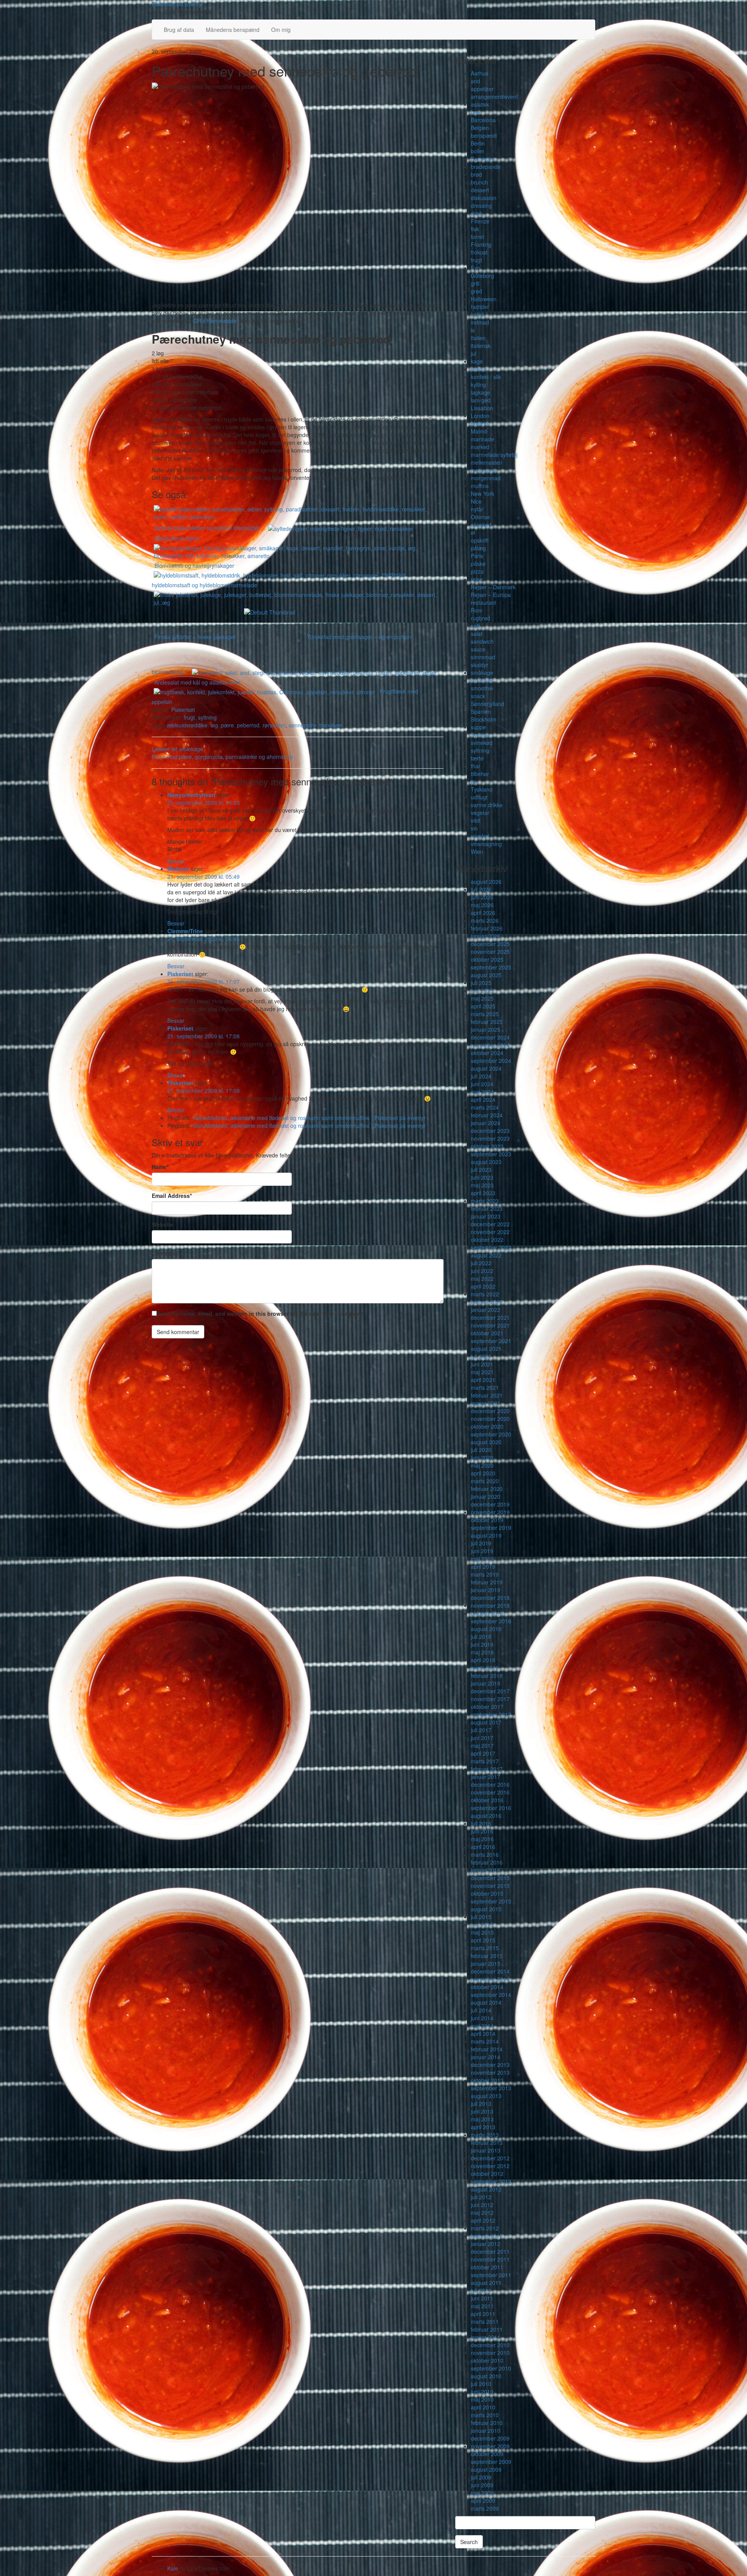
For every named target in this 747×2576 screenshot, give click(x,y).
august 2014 (486, 2002)
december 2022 (490, 1224)
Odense (480, 517)
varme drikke (487, 805)
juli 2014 (481, 2010)
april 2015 (483, 1940)
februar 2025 (487, 1022)
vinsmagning (486, 844)
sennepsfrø (302, 725)
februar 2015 (487, 1956)
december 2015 (490, 1878)
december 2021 (490, 1317)
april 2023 (483, 1193)
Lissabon (482, 408)
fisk (475, 229)
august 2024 (486, 1068)
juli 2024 (481, 1076)
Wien (477, 852)
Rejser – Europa (491, 595)
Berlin (478, 143)
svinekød (482, 743)
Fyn (475, 268)
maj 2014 (482, 2026)
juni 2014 (482, 2018)
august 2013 (486, 2096)
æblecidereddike (187, 725)
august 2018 (486, 1629)
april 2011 (483, 2314)
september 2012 (491, 2181)
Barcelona (483, 120)
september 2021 (491, 1341)
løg (214, 725)
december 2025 (490, 944)
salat (477, 634)
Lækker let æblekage (177, 749)
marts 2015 (485, 1948)
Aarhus (480, 73)
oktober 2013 (487, 2080)
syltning (207, 717)
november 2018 (490, 1605)
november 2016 (490, 1792)
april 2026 (483, 913)
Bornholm (483, 159)
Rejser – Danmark (493, 587)
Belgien (480, 128)
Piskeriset (183, 709)
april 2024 (483, 1099)
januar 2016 (486, 1870)
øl (473, 532)
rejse (477, 579)
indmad (480, 322)
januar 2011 (486, 2337)
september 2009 (491, 2462)
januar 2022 (486, 1310)
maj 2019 (482, 1559)
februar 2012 (487, 2236)
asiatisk (480, 104)
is (473, 330)
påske (478, 564)
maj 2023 (482, 1185)
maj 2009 (482, 2493)
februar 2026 (487, 928)
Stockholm (484, 719)
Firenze (480, 221)
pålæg (478, 548)
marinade (482, 439)
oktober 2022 (487, 1240)
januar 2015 (486, 1963)
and (475, 81)
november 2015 (490, 1886)
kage (477, 361)
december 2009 (490, 2438)
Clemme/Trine (185, 931)
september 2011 (491, 2275)
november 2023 (490, 1138)
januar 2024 (486, 1123)
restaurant (483, 602)
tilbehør (480, 774)
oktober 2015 (487, 1893)
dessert (480, 190)
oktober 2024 (487, 1053)
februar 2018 (487, 1675)
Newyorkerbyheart (191, 795)
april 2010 (483, 2407)
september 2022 (491, 1247)
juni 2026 (482, 897)
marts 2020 (485, 1481)
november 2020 (490, 1419)
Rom (477, 610)
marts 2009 (485, 2508)
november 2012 (490, 2166)
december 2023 (490, 1131)
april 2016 (483, 1847)
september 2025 (491, 967)
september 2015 (491, 1901)
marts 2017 (485, 1761)
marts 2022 (485, 1294)
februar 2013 (487, 2142)
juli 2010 (481, 2384)
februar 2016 (487, 1862)
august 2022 (486, 1255)
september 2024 (491, 1061)
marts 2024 (485, 1107)
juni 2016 (482, 1831)
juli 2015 (481, 1917)
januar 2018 (486, 1683)
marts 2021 (485, 1387)
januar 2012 (486, 2244)
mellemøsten (487, 462)
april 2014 (483, 2033)
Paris (477, 556)
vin (474, 828)
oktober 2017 (487, 1707)
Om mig (281, 30)
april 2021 (483, 1380)
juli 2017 (481, 1730)
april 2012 (483, 2220)
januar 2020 (486, 1496)
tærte (477, 758)
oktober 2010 (487, 2360)
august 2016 (486, 1816)
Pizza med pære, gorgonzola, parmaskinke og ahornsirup (222, 757)
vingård (480, 836)
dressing (481, 205)
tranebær (331, 725)
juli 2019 (481, 1543)
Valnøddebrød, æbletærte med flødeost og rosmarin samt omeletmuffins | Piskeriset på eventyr (309, 1118)
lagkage (480, 392)
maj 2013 (482, 2119)
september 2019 (491, 1528)
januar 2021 (486, 1403)
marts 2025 (485, 1014)
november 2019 (490, 1512)
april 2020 (483, 1473)
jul (473, 353)
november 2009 (490, 2446)
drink (477, 213)
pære (227, 725)
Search (469, 2542)
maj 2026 (482, 905)
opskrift (480, 540)
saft (475, 626)
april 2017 (483, 1753)
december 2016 (490, 1784)
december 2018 (490, 1598)
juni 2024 (482, 1084)
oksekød (481, 525)
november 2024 (490, 1045)
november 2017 (490, 1699)
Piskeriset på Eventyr (178, 4)
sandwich (482, 641)
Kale (173, 2568)
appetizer (482, 89)
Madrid (479, 423)
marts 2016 (485, 1854)
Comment (164, 1253)
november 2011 (490, 2259)
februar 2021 (487, 1395)
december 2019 (490, 1504)
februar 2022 (487, 1302)
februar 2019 (487, 1582)
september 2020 (491, 1434)
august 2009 (486, 2469)
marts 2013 (485, 2135)
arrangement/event (494, 97)
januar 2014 (486, 2057)
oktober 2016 (487, 1800)
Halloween (484, 299)
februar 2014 (487, 2049)
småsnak (482, 680)
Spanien (481, 711)
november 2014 (490, 1979)
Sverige (480, 735)
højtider (480, 307)
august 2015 (486, 1909)
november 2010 (490, 2353)
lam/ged (481, 400)
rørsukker (274, 725)
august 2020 (486, 1442)
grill (475, 283)
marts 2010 (485, 2415)
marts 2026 (485, 920)
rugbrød (480, 618)
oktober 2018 (487, 1613)
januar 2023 (486, 1216)
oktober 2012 (487, 2174)
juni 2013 (482, 2111)
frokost (479, 252)
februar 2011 (487, 2329)
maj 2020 (482, 1465)
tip (474, 781)
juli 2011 (481, 2290)
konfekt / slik (486, 377)
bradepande (486, 167)
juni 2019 (482, 1551)
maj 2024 (482, 1092)
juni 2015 (482, 1925)
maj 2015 (482, 1932)
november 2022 (490, 1232)
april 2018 (483, 1660)
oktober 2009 (487, 2454)
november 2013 (490, 2072)
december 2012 (490, 2158)
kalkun (479, 369)
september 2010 (491, 2368)
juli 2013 (481, 2104)
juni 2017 (482, 1738)
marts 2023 (485, 1201)
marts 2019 (485, 1574)
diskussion (484, 198)
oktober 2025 (487, 959)
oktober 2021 (487, 1333)
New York (482, 493)
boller (478, 151)
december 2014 (490, 1971)
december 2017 (490, 1691)
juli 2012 (481, 2197)
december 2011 (490, 2251)
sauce (478, 649)
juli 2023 (481, 1169)
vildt (476, 820)
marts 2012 (485, 2228)
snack (478, 696)
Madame (178, 869)
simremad (483, 657)
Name (160, 1167)
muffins (480, 486)
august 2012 (486, 2189)
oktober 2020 (487, 1426)
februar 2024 (487, 1115)
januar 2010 (486, 2430)
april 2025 (483, 1006)
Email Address (172, 1196)
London (480, 416)
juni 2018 (482, 1644)
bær (476, 112)
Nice (476, 501)
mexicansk (484, 470)
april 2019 (483, 1566)
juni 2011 (482, 2298)
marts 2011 (485, 2321)
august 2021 (486, 1349)
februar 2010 (487, 2423)
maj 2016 (482, 1839)
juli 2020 (481, 1450)
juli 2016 (481, 1823)
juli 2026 (481, 889)
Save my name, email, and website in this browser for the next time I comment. (261, 1313)
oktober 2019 (487, 1520)
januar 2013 (486, 2150)
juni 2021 (482, 1364)
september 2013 (491, 2088)
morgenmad (486, 478)
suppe (478, 727)
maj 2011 (482, 2306)
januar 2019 (486, 1590)
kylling (478, 385)
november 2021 (490, 1325)
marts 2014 (485, 2041)
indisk (478, 314)
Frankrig (481, 244)
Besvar (176, 861)
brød (476, 174)
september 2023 (491, 1154)
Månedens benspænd (233, 30)
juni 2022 (482, 1271)
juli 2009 (481, 2477)
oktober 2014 (487, 1987)
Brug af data (179, 30)
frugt (189, 717)
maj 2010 (482, 2399)
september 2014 (491, 1995)
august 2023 (486, 1162)
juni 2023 (482, 1177)
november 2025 (490, 952)
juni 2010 (482, 2392)
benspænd (484, 135)
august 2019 (486, 1535)
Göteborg (482, 276)
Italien (478, 338)
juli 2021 (481, 1356)
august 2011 (486, 2283)
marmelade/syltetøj (494, 455)
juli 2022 (481, 1263)
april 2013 (483, 2127)
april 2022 (483, 1286)
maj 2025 (482, 998)
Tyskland (482, 789)
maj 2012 (482, 2213)
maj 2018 (482, 1652)
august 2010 (486, 2376)
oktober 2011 (487, 2267)
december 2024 (490, 1037)
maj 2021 (482, 1372)
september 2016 (491, 1808)
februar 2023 (487, 1208)
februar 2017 (487, 1769)
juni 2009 (482, 2485)
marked (480, 447)
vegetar (480, 813)
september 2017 (491, 1714)
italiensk (481, 346)
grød (476, 291)
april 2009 (483, 2500)
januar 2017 (486, 1777)
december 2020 (490, 1411)
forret (477, 237)
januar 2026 (486, 936)
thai (475, 766)
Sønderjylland (487, 704)
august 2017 (486, 1722)
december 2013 (490, 2065)
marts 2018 (485, 1668)
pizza (477, 571)
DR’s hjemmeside (215, 321)
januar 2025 (486, 1029)
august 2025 (486, 975)
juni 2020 (482, 1457)
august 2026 (486, 881)
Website (162, 1224)
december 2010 (490, 2345)
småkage (482, 673)
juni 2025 (482, 990)
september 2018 (491, 1621)
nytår (477, 509)
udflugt (479, 797)
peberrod (248, 725)
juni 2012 (482, 2205)
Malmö (479, 431)
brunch (479, 182)
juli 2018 (481, 1637)
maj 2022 (482, 1278)
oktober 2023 (487, 1146)
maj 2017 (482, 1745)
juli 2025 (481, 983)
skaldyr (480, 665)
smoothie (482, 688)
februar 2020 (487, 1489)
